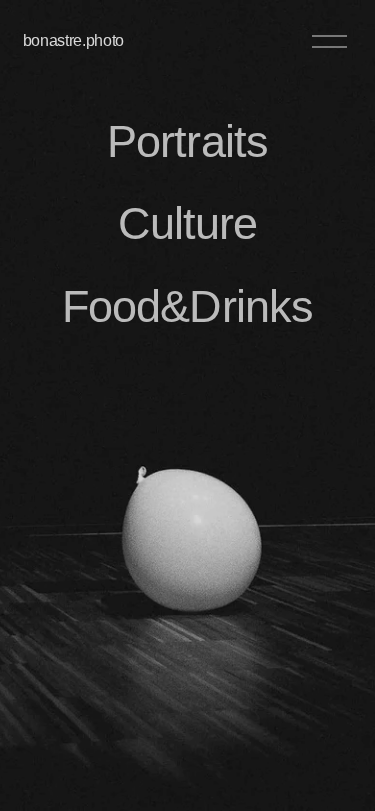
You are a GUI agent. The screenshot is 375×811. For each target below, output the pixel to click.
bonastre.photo (74, 40)
